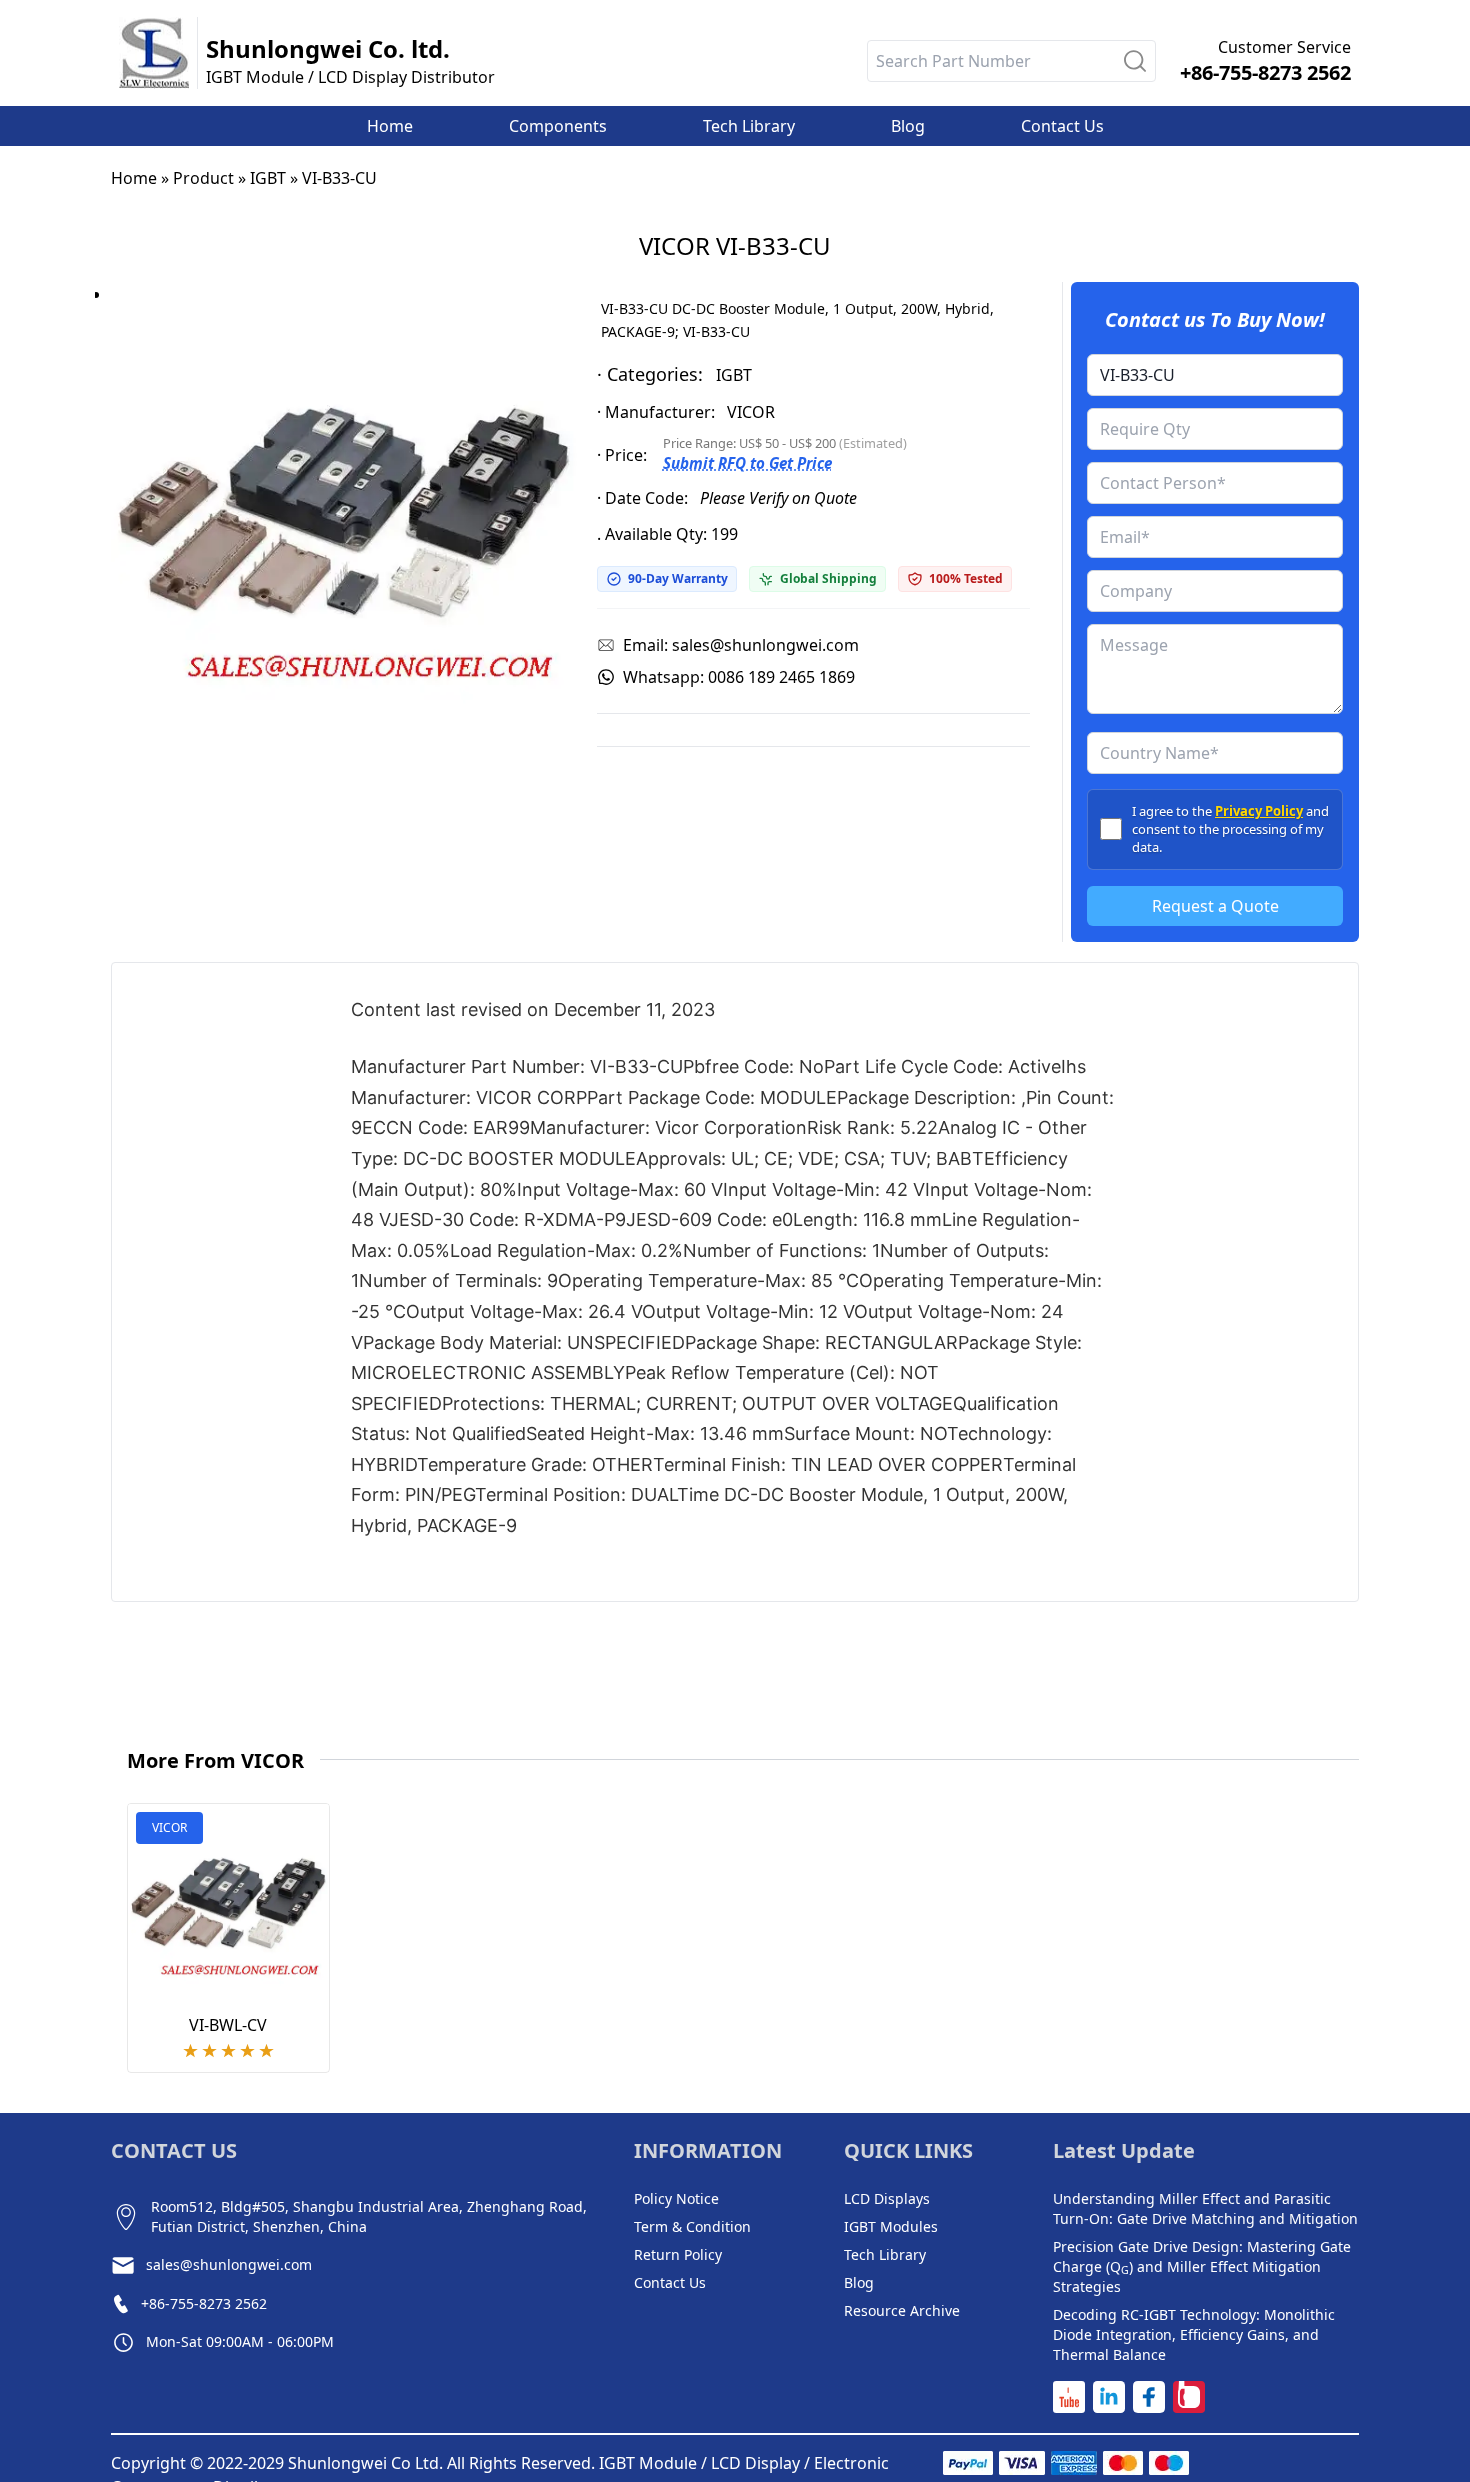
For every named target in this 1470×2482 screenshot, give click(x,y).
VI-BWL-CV (228, 2025)
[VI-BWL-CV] (228, 1904)
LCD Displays (887, 2198)
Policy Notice (676, 2198)
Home (134, 178)
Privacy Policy (1259, 811)
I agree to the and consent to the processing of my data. (1230, 829)
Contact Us (670, 2282)
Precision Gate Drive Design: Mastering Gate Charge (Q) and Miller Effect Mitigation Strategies (1202, 2266)
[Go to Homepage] (154, 53)
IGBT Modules (891, 2226)
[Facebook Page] (1149, 2397)
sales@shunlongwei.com (229, 2264)
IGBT (268, 178)
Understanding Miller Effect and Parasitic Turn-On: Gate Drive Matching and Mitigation (1205, 2208)
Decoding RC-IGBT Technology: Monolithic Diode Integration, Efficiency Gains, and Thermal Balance (1194, 2334)
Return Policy (678, 2254)
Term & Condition (692, 2226)
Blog (859, 2282)
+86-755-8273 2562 (1265, 72)
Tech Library (885, 2254)
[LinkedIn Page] (1109, 2397)
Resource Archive (902, 2310)
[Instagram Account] (1189, 2397)
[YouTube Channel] (1069, 2397)
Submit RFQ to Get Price (747, 463)
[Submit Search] (1135, 61)
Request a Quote (1215, 906)
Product (203, 178)
